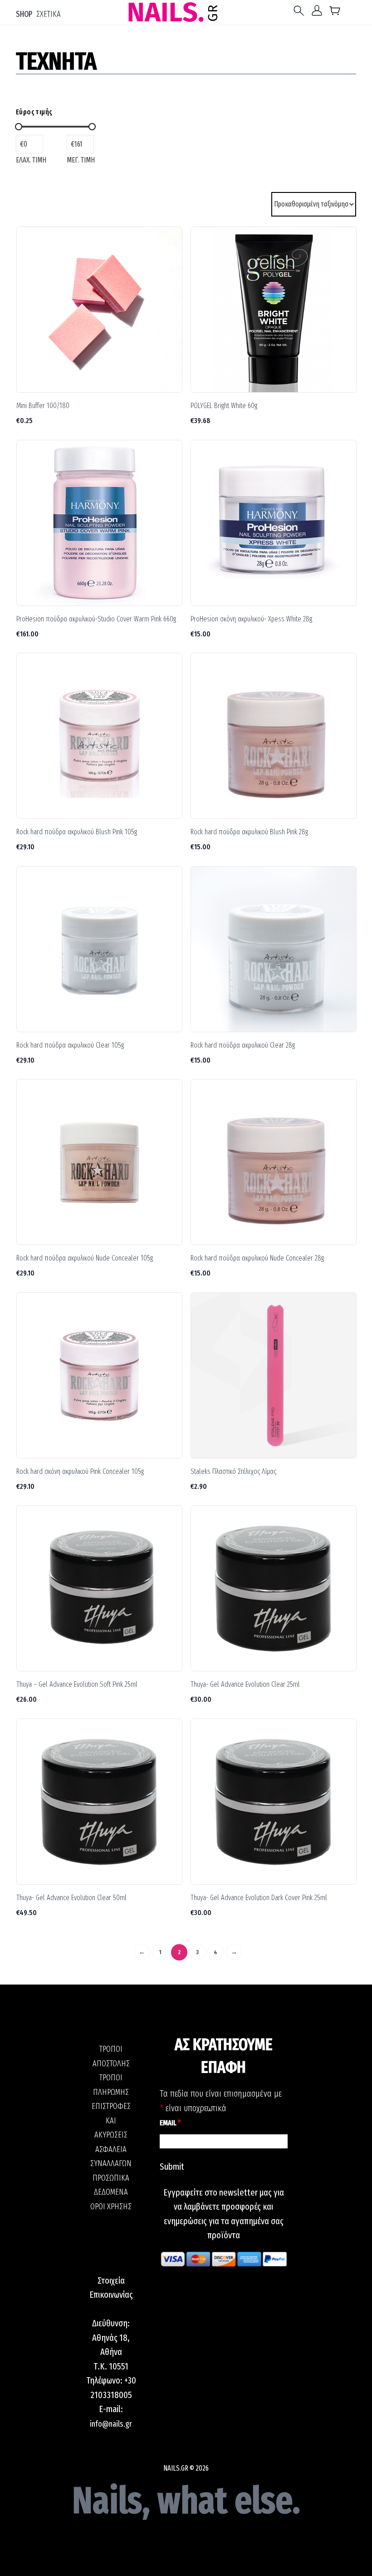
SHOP (24, 14)
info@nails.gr (111, 2424)
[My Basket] (335, 12)
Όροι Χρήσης (111, 2207)
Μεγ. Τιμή (81, 160)
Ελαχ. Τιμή (31, 160)
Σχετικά (49, 14)
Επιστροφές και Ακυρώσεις (111, 2120)
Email (170, 2123)
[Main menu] (301, 11)
